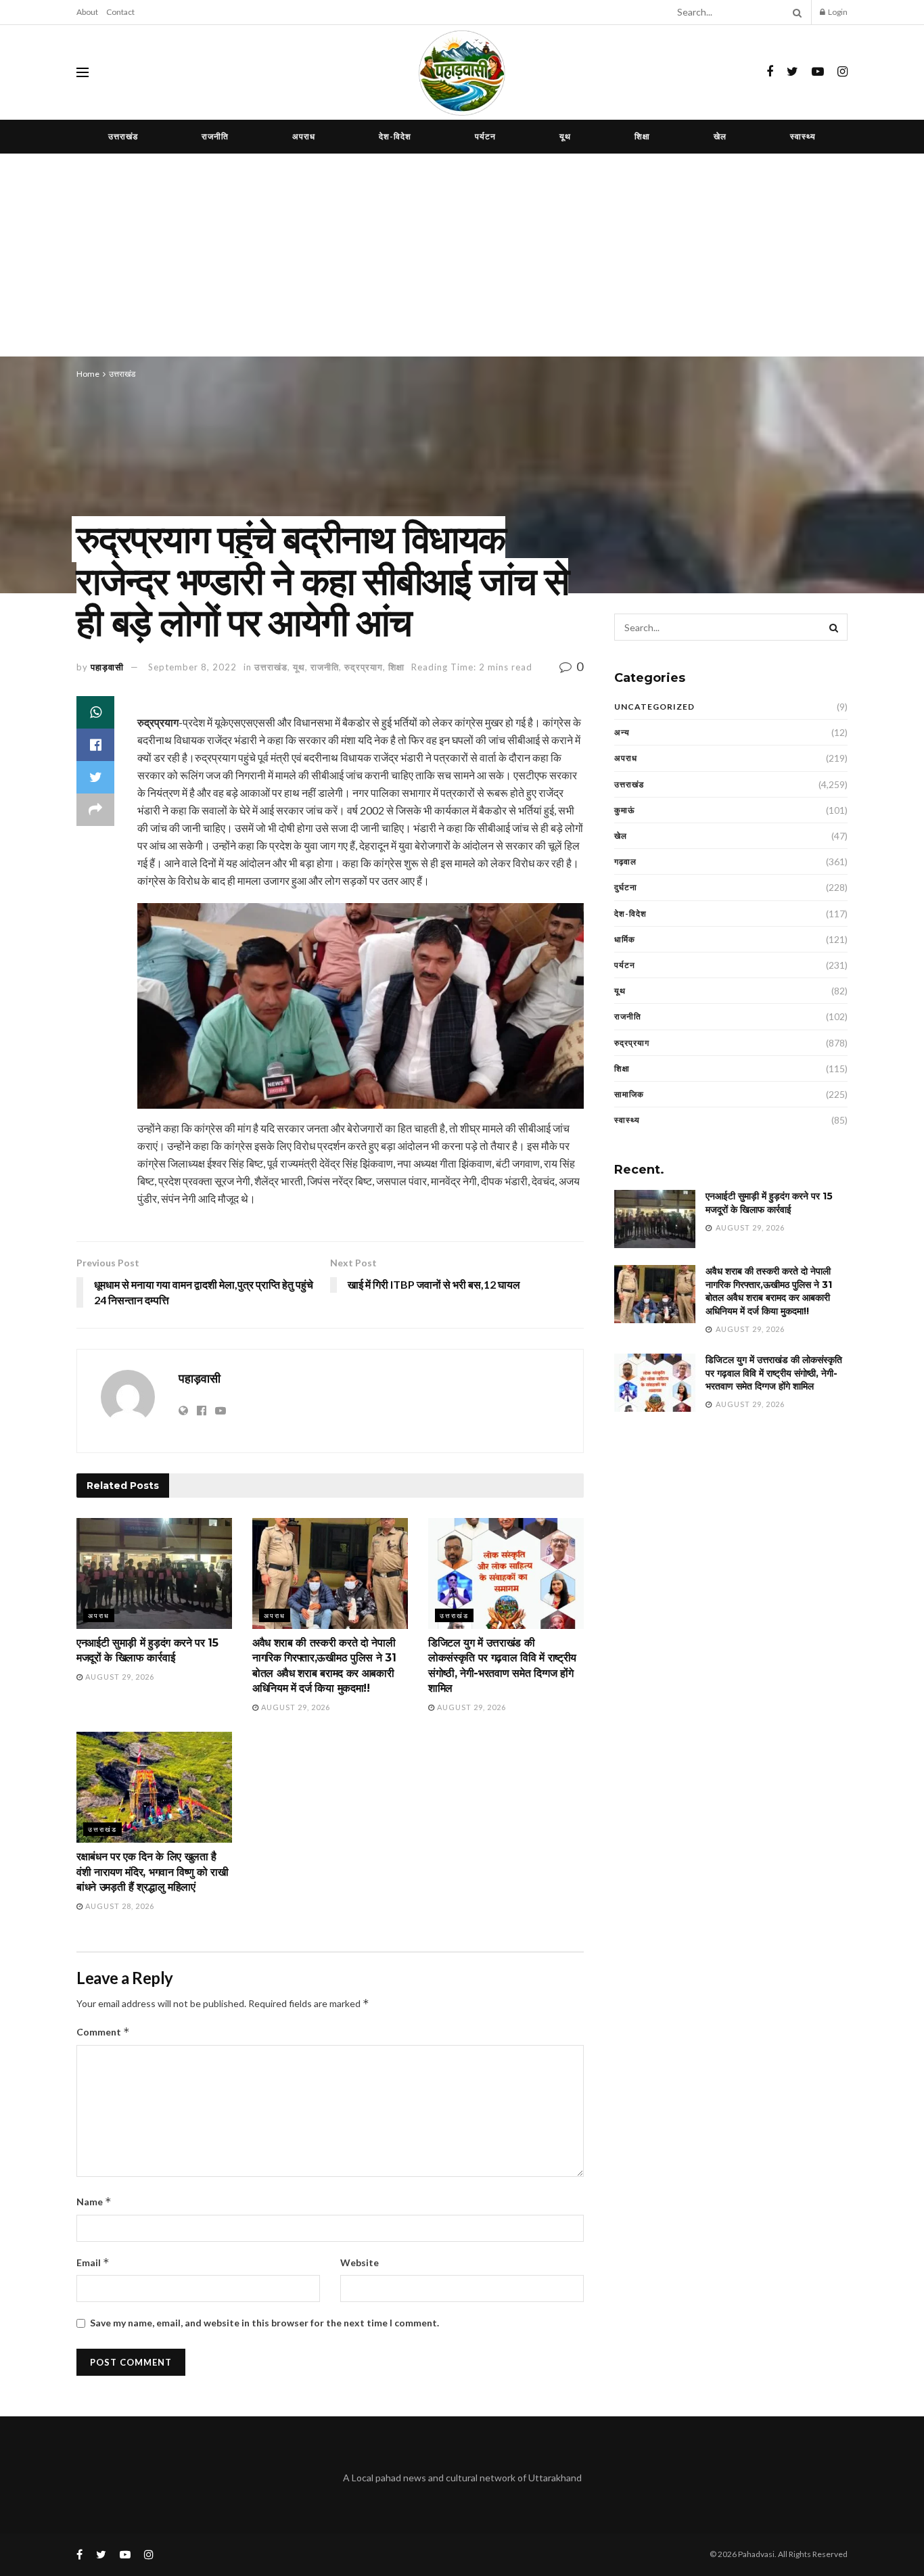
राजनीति (215, 136)
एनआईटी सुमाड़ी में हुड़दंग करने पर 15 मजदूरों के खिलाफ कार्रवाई (769, 1203)
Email (93, 2262)
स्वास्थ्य (803, 136)
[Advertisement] (462, 255)
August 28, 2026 (119, 1906)
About (87, 12)
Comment (103, 2032)
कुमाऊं (625, 810)
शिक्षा (642, 136)
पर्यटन (485, 136)
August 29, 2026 (119, 1677)
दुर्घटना (626, 887)
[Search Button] (795, 12)
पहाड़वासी (107, 667)
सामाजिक (629, 1094)
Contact (120, 12)
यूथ (565, 136)
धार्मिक (625, 939)
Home (88, 374)
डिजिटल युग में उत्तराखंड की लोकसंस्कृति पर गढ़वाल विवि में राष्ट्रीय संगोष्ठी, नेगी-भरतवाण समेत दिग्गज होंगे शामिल (774, 1373)
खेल (720, 136)
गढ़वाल (625, 861)
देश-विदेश (395, 136)
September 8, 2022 (192, 667)
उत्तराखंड (123, 136)
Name (94, 2202)
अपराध (304, 136)
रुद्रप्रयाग (364, 667)
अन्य (622, 732)
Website (360, 2262)
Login (837, 12)
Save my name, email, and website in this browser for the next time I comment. (264, 2323)
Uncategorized (654, 707)
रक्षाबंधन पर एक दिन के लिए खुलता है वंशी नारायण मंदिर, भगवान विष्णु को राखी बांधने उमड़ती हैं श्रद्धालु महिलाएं (153, 1872)
